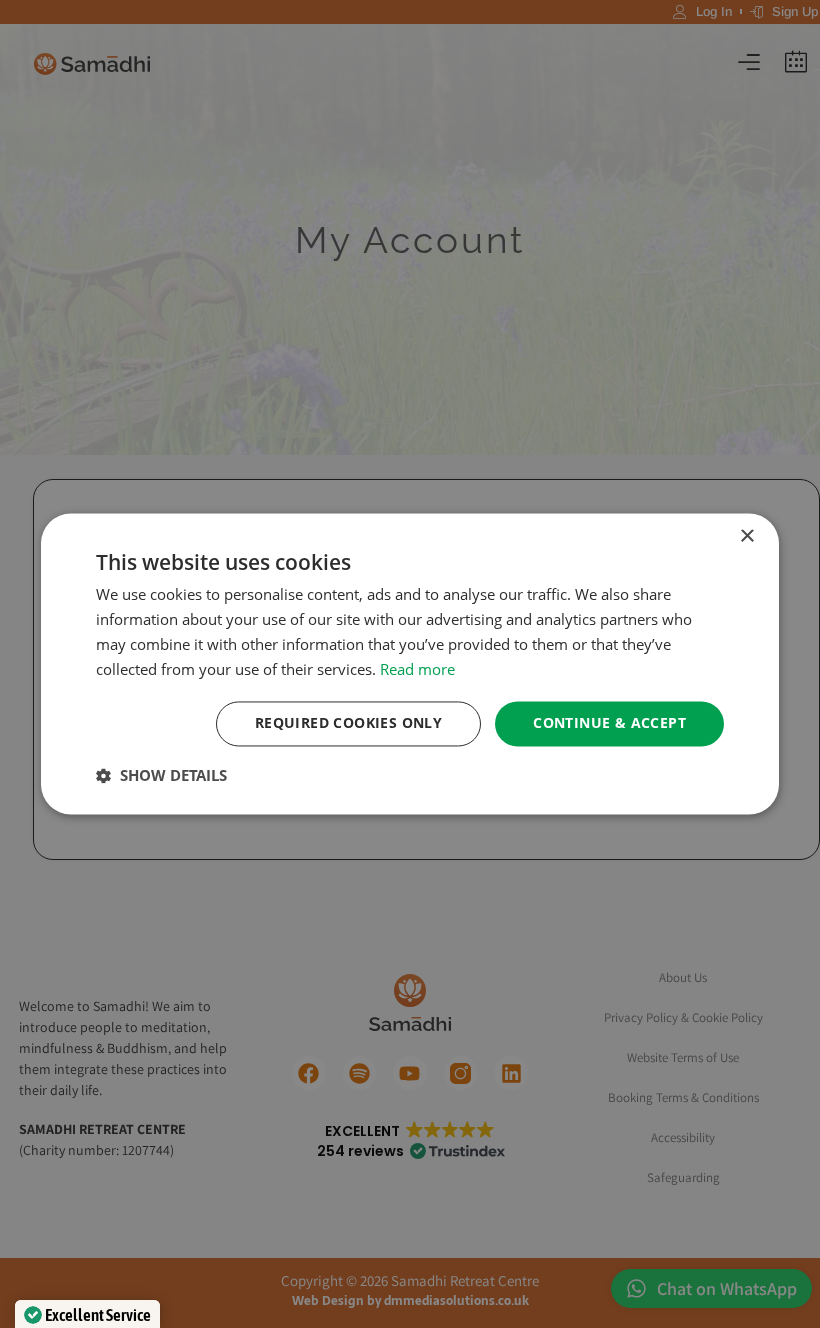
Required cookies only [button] (348, 723)
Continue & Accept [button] (609, 723)
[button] (161, 776)
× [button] (746, 536)
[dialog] (410, 663)
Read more (417, 669)
